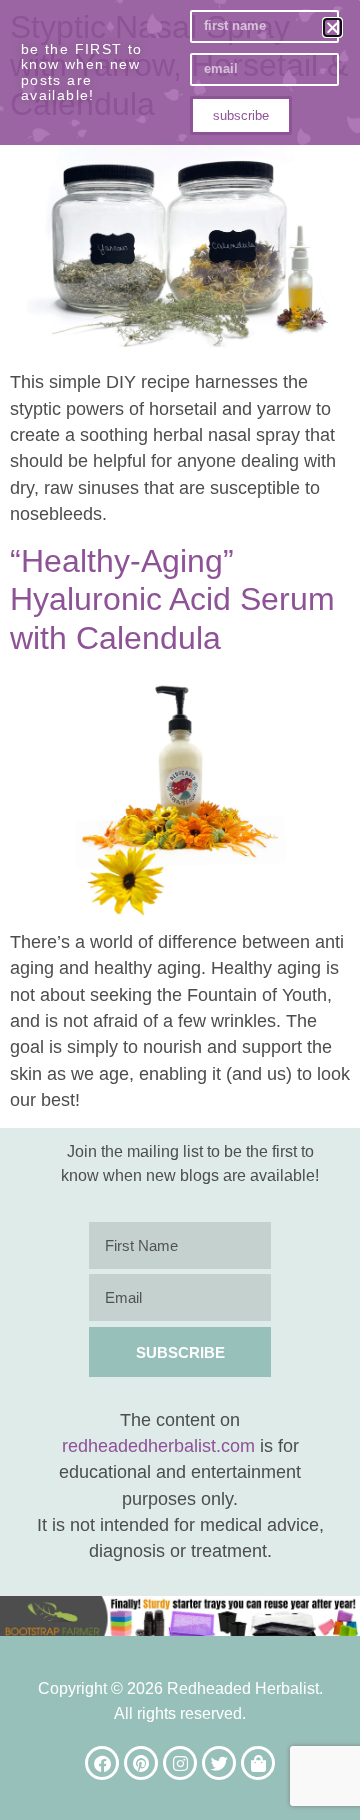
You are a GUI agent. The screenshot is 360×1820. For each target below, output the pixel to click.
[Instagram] (180, 1763)
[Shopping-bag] (258, 1763)
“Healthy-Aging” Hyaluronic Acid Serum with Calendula (172, 599)
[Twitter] (219, 1763)
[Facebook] (102, 1763)
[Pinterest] (141, 1763)
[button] (332, 27)
